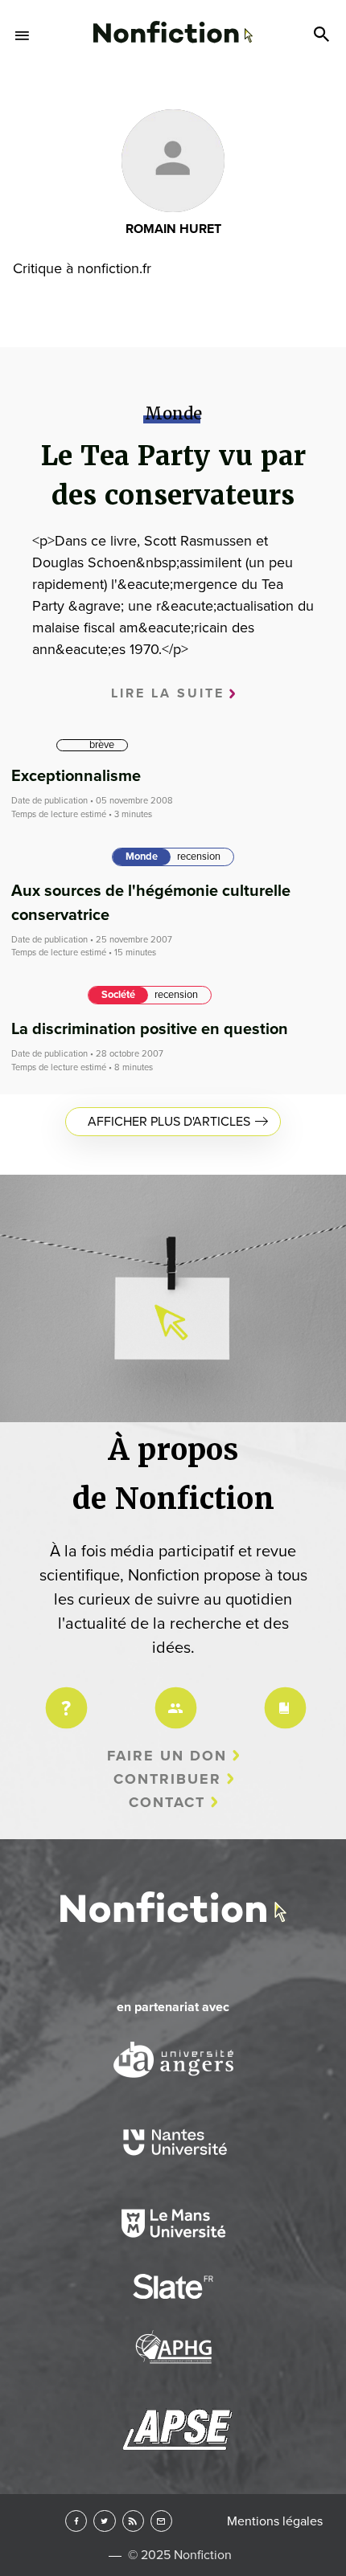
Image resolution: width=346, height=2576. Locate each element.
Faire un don (167, 1756)
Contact (167, 1802)
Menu (23, 35)
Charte (282, 1697)
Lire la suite (168, 693)
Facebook (76, 2521)
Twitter (104, 2521)
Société (118, 995)
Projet (64, 1697)
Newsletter (161, 2521)
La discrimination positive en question (150, 1029)
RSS (133, 2521)
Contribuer (167, 1779)
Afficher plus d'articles (169, 1122)
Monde (142, 857)
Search (323, 35)
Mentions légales (275, 2521)
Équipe (173, 1697)
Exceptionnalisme (76, 776)
